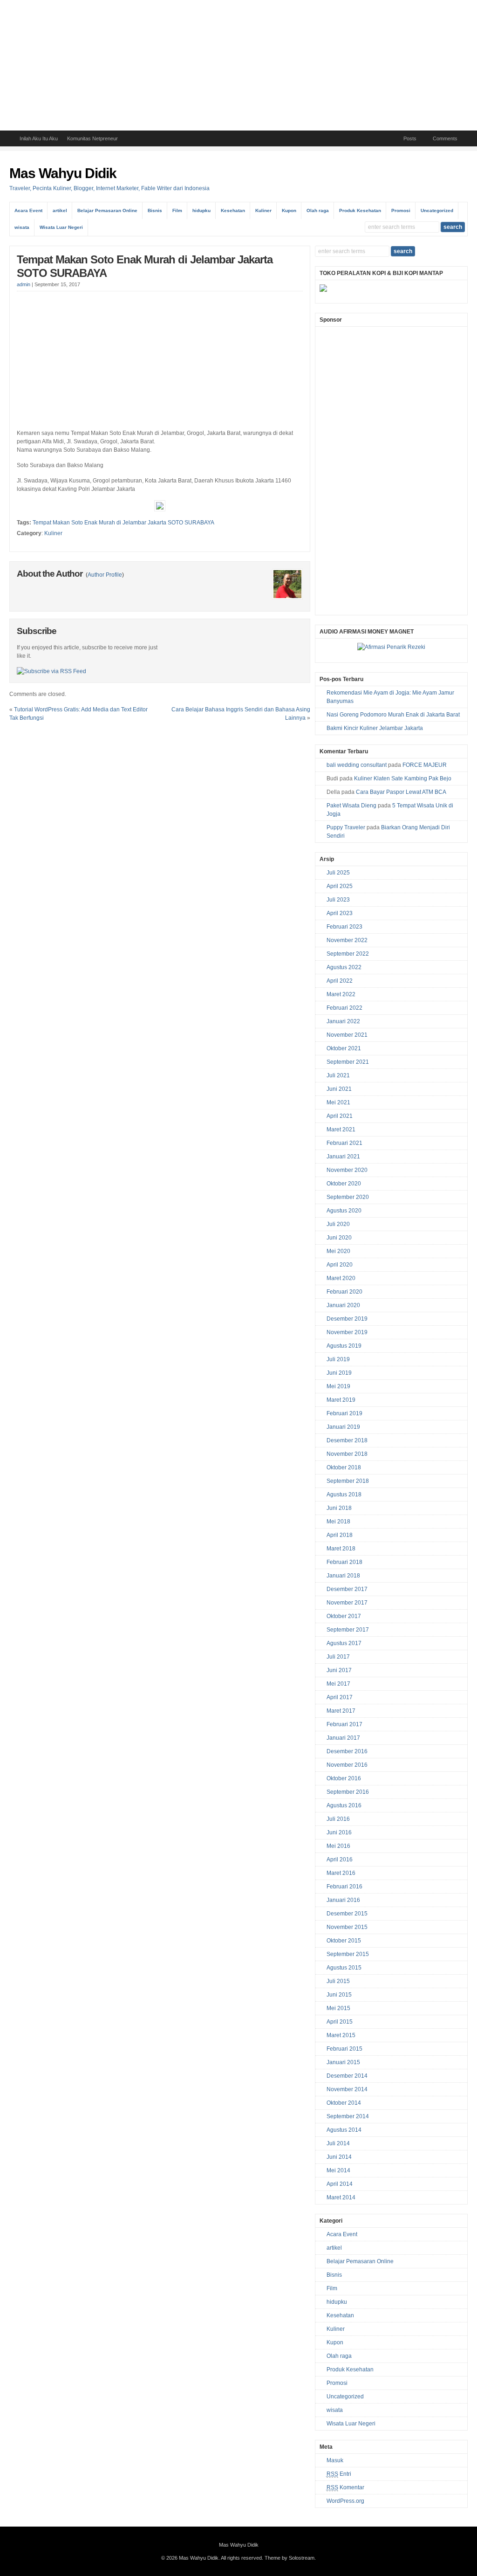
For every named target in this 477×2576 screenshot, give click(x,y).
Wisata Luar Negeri (61, 227)
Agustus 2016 (344, 1805)
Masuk (335, 2460)
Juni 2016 (339, 1832)
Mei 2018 (338, 1522)
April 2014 (340, 2184)
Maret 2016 (341, 1873)
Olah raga (318, 210)
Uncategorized (437, 210)
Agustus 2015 (344, 1968)
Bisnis (155, 210)
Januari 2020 (343, 1305)
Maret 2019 (341, 1400)
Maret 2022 (341, 994)
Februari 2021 (344, 1143)
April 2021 (340, 1116)
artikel (60, 210)
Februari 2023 (344, 927)
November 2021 (347, 1035)
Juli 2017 (338, 1657)
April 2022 (340, 981)
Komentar (345, 2487)
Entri (339, 2474)
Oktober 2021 (344, 1048)
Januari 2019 (343, 1427)
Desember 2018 (347, 1440)
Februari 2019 (344, 1413)
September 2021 (348, 1062)
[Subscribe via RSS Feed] (51, 671)
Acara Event (28, 210)
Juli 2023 (338, 900)
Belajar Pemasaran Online (107, 210)
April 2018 (340, 1535)
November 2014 (347, 2089)
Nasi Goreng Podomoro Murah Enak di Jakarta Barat (393, 715)
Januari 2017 (343, 1738)
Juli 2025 (338, 873)
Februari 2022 (344, 1008)
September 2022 (348, 954)
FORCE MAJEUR (425, 765)
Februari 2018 (344, 1562)
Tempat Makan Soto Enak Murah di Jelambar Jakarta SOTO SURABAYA (123, 523)
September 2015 (348, 1954)
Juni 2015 (339, 1995)
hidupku (201, 210)
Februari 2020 (344, 1292)
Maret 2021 (341, 1130)
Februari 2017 (344, 1724)
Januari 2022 (343, 1021)
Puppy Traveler (346, 827)
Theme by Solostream (290, 2558)
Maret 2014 (341, 2197)
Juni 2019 (339, 1373)
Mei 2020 (338, 1251)
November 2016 (347, 1765)
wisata (22, 227)
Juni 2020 (339, 1238)
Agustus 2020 (344, 1211)
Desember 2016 (347, 1751)
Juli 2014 (338, 2143)
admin (24, 284)
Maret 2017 (341, 1711)
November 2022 (347, 940)
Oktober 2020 (344, 1184)
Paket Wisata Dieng (351, 806)
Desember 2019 (347, 1319)
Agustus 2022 (344, 967)
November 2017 (347, 1603)
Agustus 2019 (344, 1346)
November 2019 (347, 1332)
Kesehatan (233, 210)
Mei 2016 (338, 1846)
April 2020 (340, 1265)
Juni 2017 (339, 1670)
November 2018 (347, 1454)
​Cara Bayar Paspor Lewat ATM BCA (401, 792)
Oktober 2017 (344, 1616)
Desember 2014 (347, 2076)
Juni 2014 (339, 2157)
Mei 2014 (338, 2170)
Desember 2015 (347, 1914)
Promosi (401, 210)
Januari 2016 (343, 1900)
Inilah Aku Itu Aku (39, 138)
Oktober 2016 (344, 1778)
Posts (410, 138)
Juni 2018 (339, 1508)
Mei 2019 (338, 1386)
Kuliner (263, 210)
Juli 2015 (338, 1981)
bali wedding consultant (357, 765)
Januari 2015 (343, 2062)
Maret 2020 (341, 1278)
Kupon (289, 210)
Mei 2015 (338, 2008)
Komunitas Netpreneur (92, 138)
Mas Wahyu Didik (63, 173)
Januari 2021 (343, 1157)
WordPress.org (345, 2501)
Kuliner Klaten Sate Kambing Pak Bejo (403, 778)
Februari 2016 (344, 1887)
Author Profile (105, 575)
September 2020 (348, 1197)
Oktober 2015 (344, 1941)
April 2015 (340, 2022)
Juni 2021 (339, 1089)
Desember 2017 (347, 1589)
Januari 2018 (343, 1576)
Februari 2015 (344, 2049)
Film (177, 210)
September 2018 (348, 1481)
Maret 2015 (341, 2035)
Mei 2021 (338, 1102)
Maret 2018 (341, 1549)
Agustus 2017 (344, 1643)
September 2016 (348, 1792)
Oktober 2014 (344, 2103)
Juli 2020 (338, 1224)
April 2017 (340, 1697)
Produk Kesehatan (360, 210)
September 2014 (348, 2116)
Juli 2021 (338, 1075)
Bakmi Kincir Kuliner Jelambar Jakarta (375, 728)
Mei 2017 (338, 1684)
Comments (445, 138)
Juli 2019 (338, 1359)
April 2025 (340, 886)
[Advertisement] (238, 65)
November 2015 (347, 1927)
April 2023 (340, 913)
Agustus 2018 (344, 1495)
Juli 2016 (338, 1819)
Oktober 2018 (344, 1467)
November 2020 (347, 1170)
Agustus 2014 (344, 2130)
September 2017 (348, 1630)
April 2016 (340, 1860)
